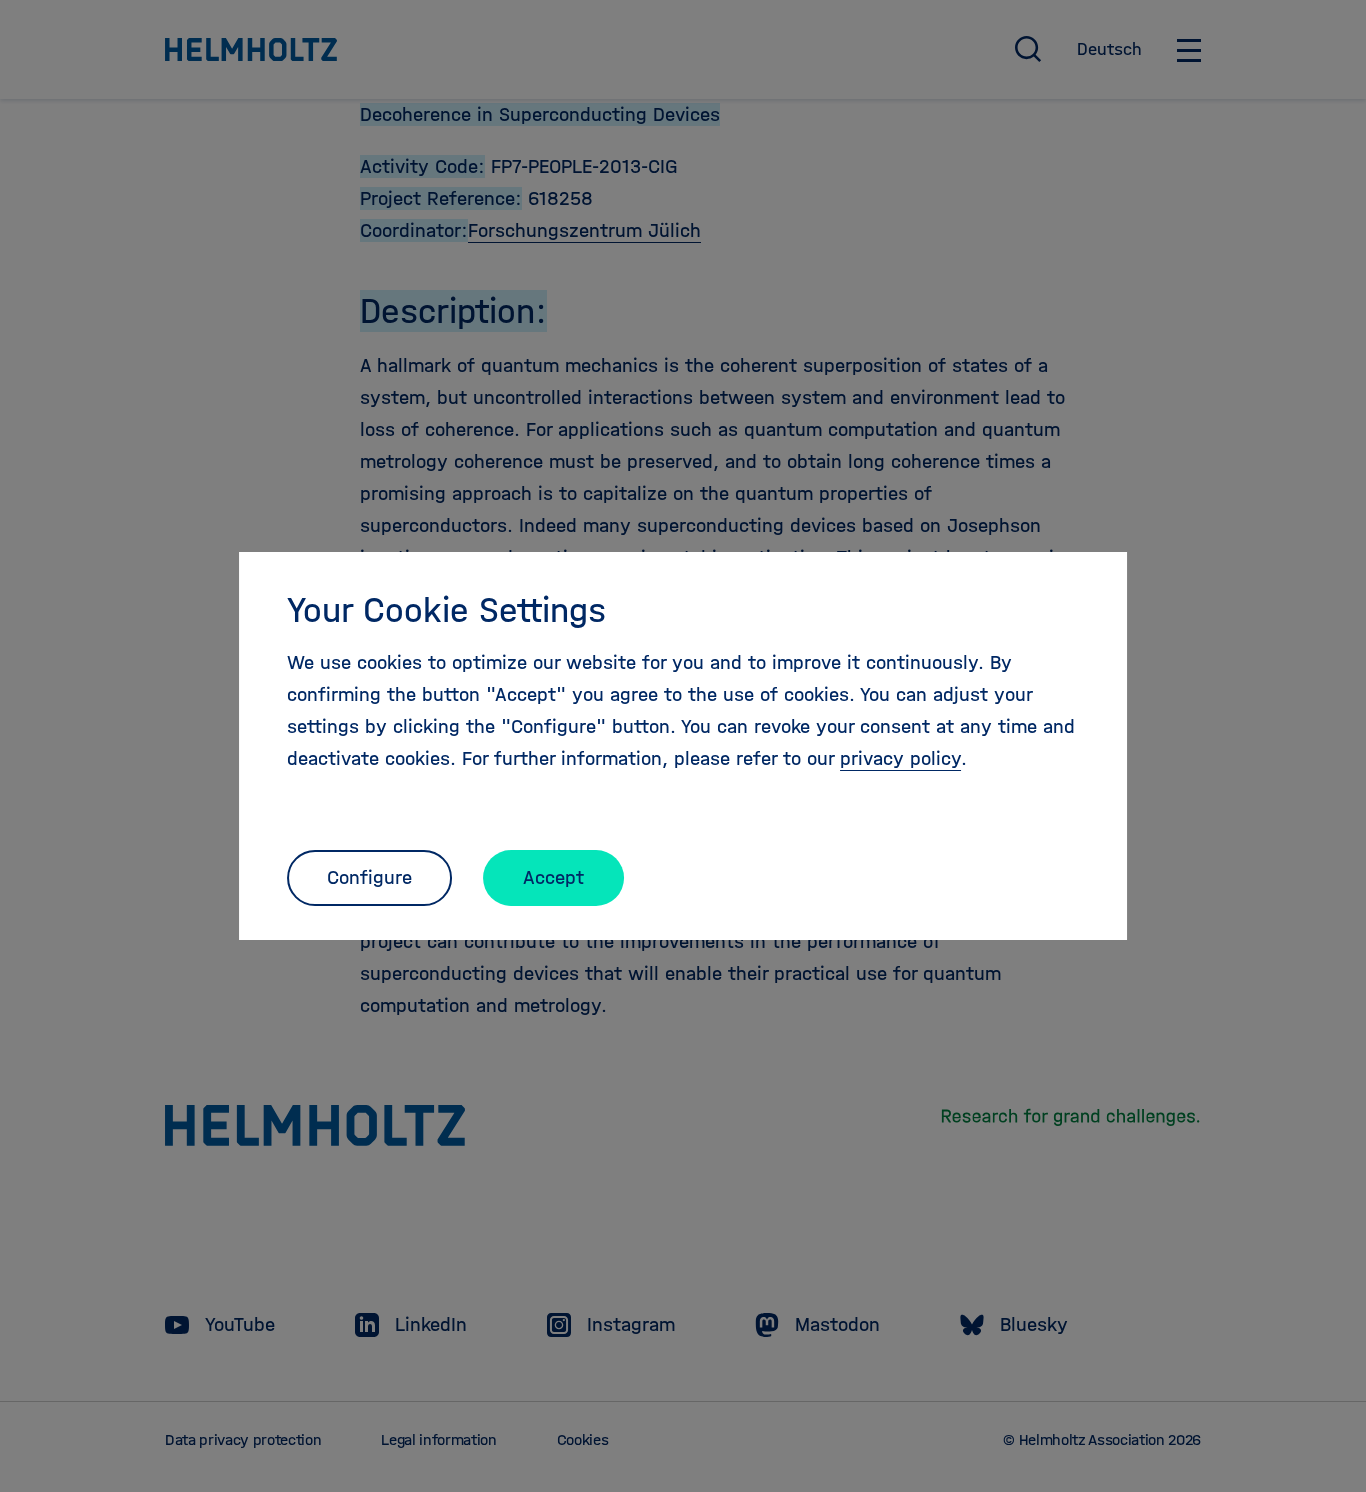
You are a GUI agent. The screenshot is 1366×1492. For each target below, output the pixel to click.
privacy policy (900, 758)
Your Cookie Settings (446, 610)
